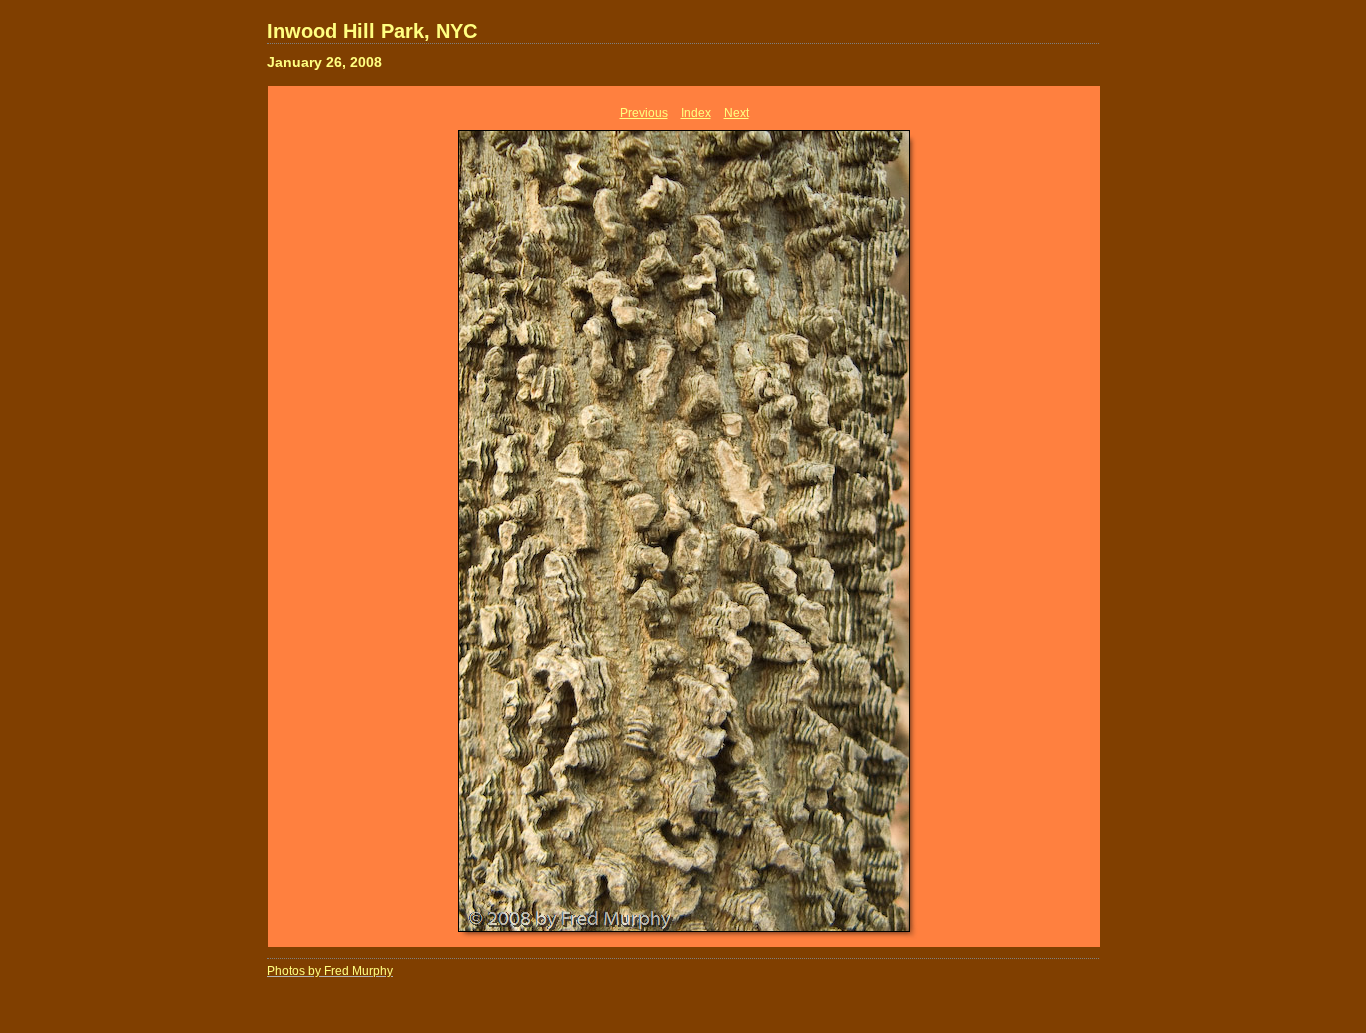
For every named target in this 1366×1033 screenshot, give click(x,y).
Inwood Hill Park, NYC (372, 31)
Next (736, 113)
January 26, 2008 (324, 62)
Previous (644, 113)
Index (696, 113)
